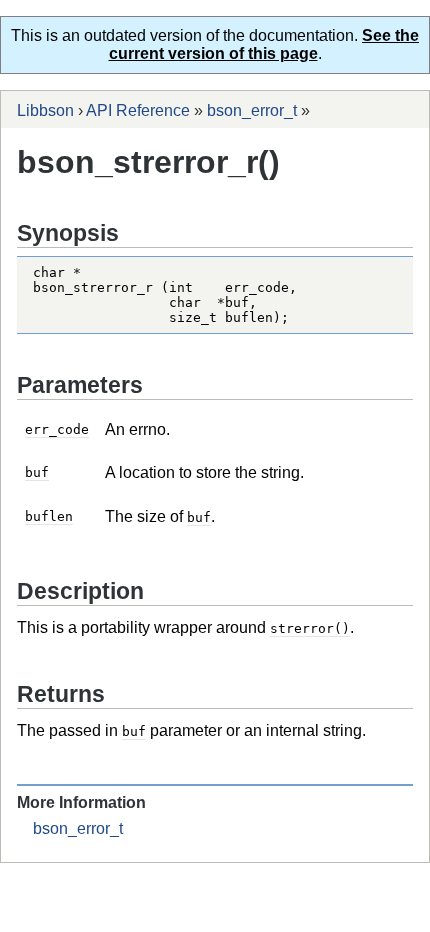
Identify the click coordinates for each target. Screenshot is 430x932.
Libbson (45, 110)
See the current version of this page (264, 44)
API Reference (138, 110)
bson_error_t (252, 110)
